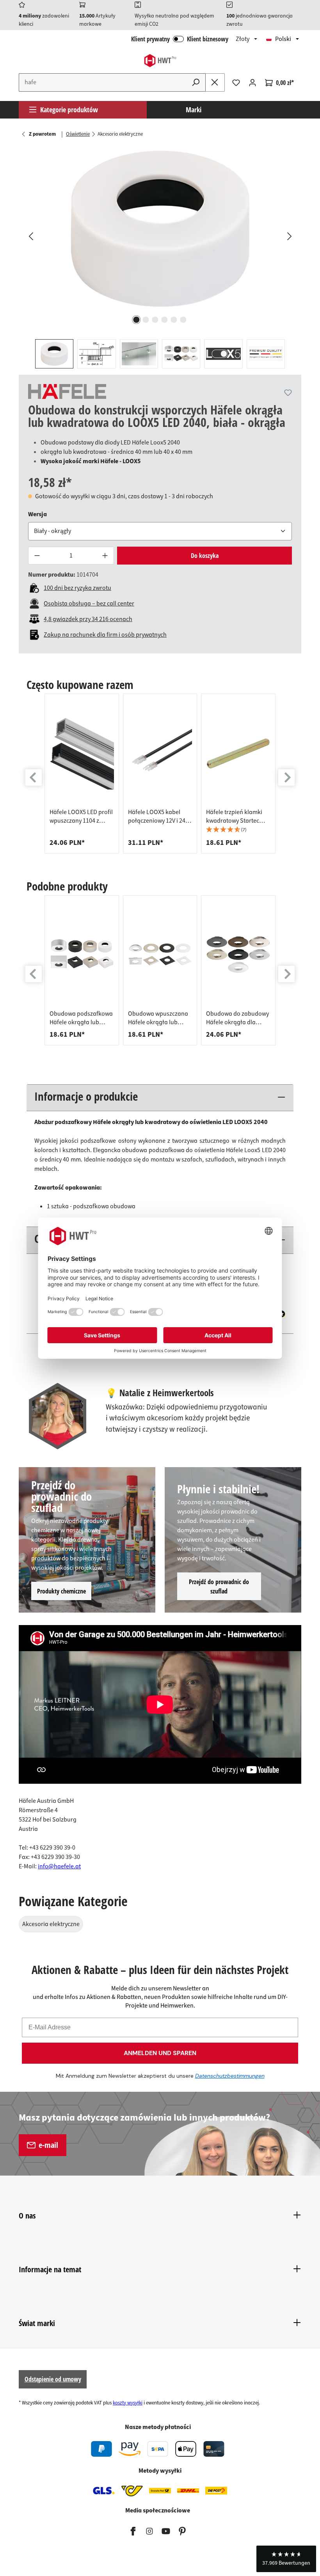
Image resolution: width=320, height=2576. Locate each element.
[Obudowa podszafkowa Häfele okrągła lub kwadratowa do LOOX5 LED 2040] (82, 955)
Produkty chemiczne (61, 1591)
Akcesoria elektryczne (51, 1924)
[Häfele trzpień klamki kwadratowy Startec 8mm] (238, 753)
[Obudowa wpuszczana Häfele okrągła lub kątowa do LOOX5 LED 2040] (160, 955)
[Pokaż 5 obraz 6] (174, 320)
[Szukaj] (196, 82)
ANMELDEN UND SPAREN (160, 2053)
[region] (160, 257)
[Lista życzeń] (236, 83)
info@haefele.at (59, 1866)
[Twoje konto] (252, 83)
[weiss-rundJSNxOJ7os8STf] (160, 229)
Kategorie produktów (69, 110)
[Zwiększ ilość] (105, 556)
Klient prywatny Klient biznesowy (180, 39)
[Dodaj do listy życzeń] (288, 393)
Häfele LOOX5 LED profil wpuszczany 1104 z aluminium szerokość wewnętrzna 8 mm (81, 816)
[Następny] (289, 236)
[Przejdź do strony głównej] (160, 61)
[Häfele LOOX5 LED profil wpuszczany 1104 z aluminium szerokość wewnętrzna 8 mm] (82, 753)
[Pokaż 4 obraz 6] (165, 320)
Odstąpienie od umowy (53, 2379)
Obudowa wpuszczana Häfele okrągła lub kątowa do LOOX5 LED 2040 (158, 1018)
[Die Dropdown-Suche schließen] (215, 82)
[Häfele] (67, 391)
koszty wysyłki (128, 2403)
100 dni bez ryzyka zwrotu (77, 588)
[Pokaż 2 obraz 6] (146, 320)
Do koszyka (205, 556)
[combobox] (103, 82)
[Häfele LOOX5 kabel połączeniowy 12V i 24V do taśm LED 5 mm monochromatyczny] (160, 753)
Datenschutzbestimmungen (230, 2076)
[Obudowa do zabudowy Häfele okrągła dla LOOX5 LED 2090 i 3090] (238, 955)
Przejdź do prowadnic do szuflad (219, 1586)
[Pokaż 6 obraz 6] (183, 320)
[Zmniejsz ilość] (37, 556)
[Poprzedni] (30, 236)
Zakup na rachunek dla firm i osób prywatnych (105, 635)
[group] (82, 774)
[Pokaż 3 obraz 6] (155, 320)
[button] (238, 830)
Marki (194, 110)
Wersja (37, 514)
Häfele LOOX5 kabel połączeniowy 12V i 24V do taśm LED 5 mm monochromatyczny (158, 816)
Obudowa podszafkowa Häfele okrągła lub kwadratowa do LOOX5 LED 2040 (81, 1018)
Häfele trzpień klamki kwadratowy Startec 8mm (234, 816)
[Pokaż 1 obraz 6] (137, 320)
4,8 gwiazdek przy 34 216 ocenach (88, 619)
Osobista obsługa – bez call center (89, 604)
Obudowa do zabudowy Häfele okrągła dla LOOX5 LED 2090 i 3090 (237, 1018)
